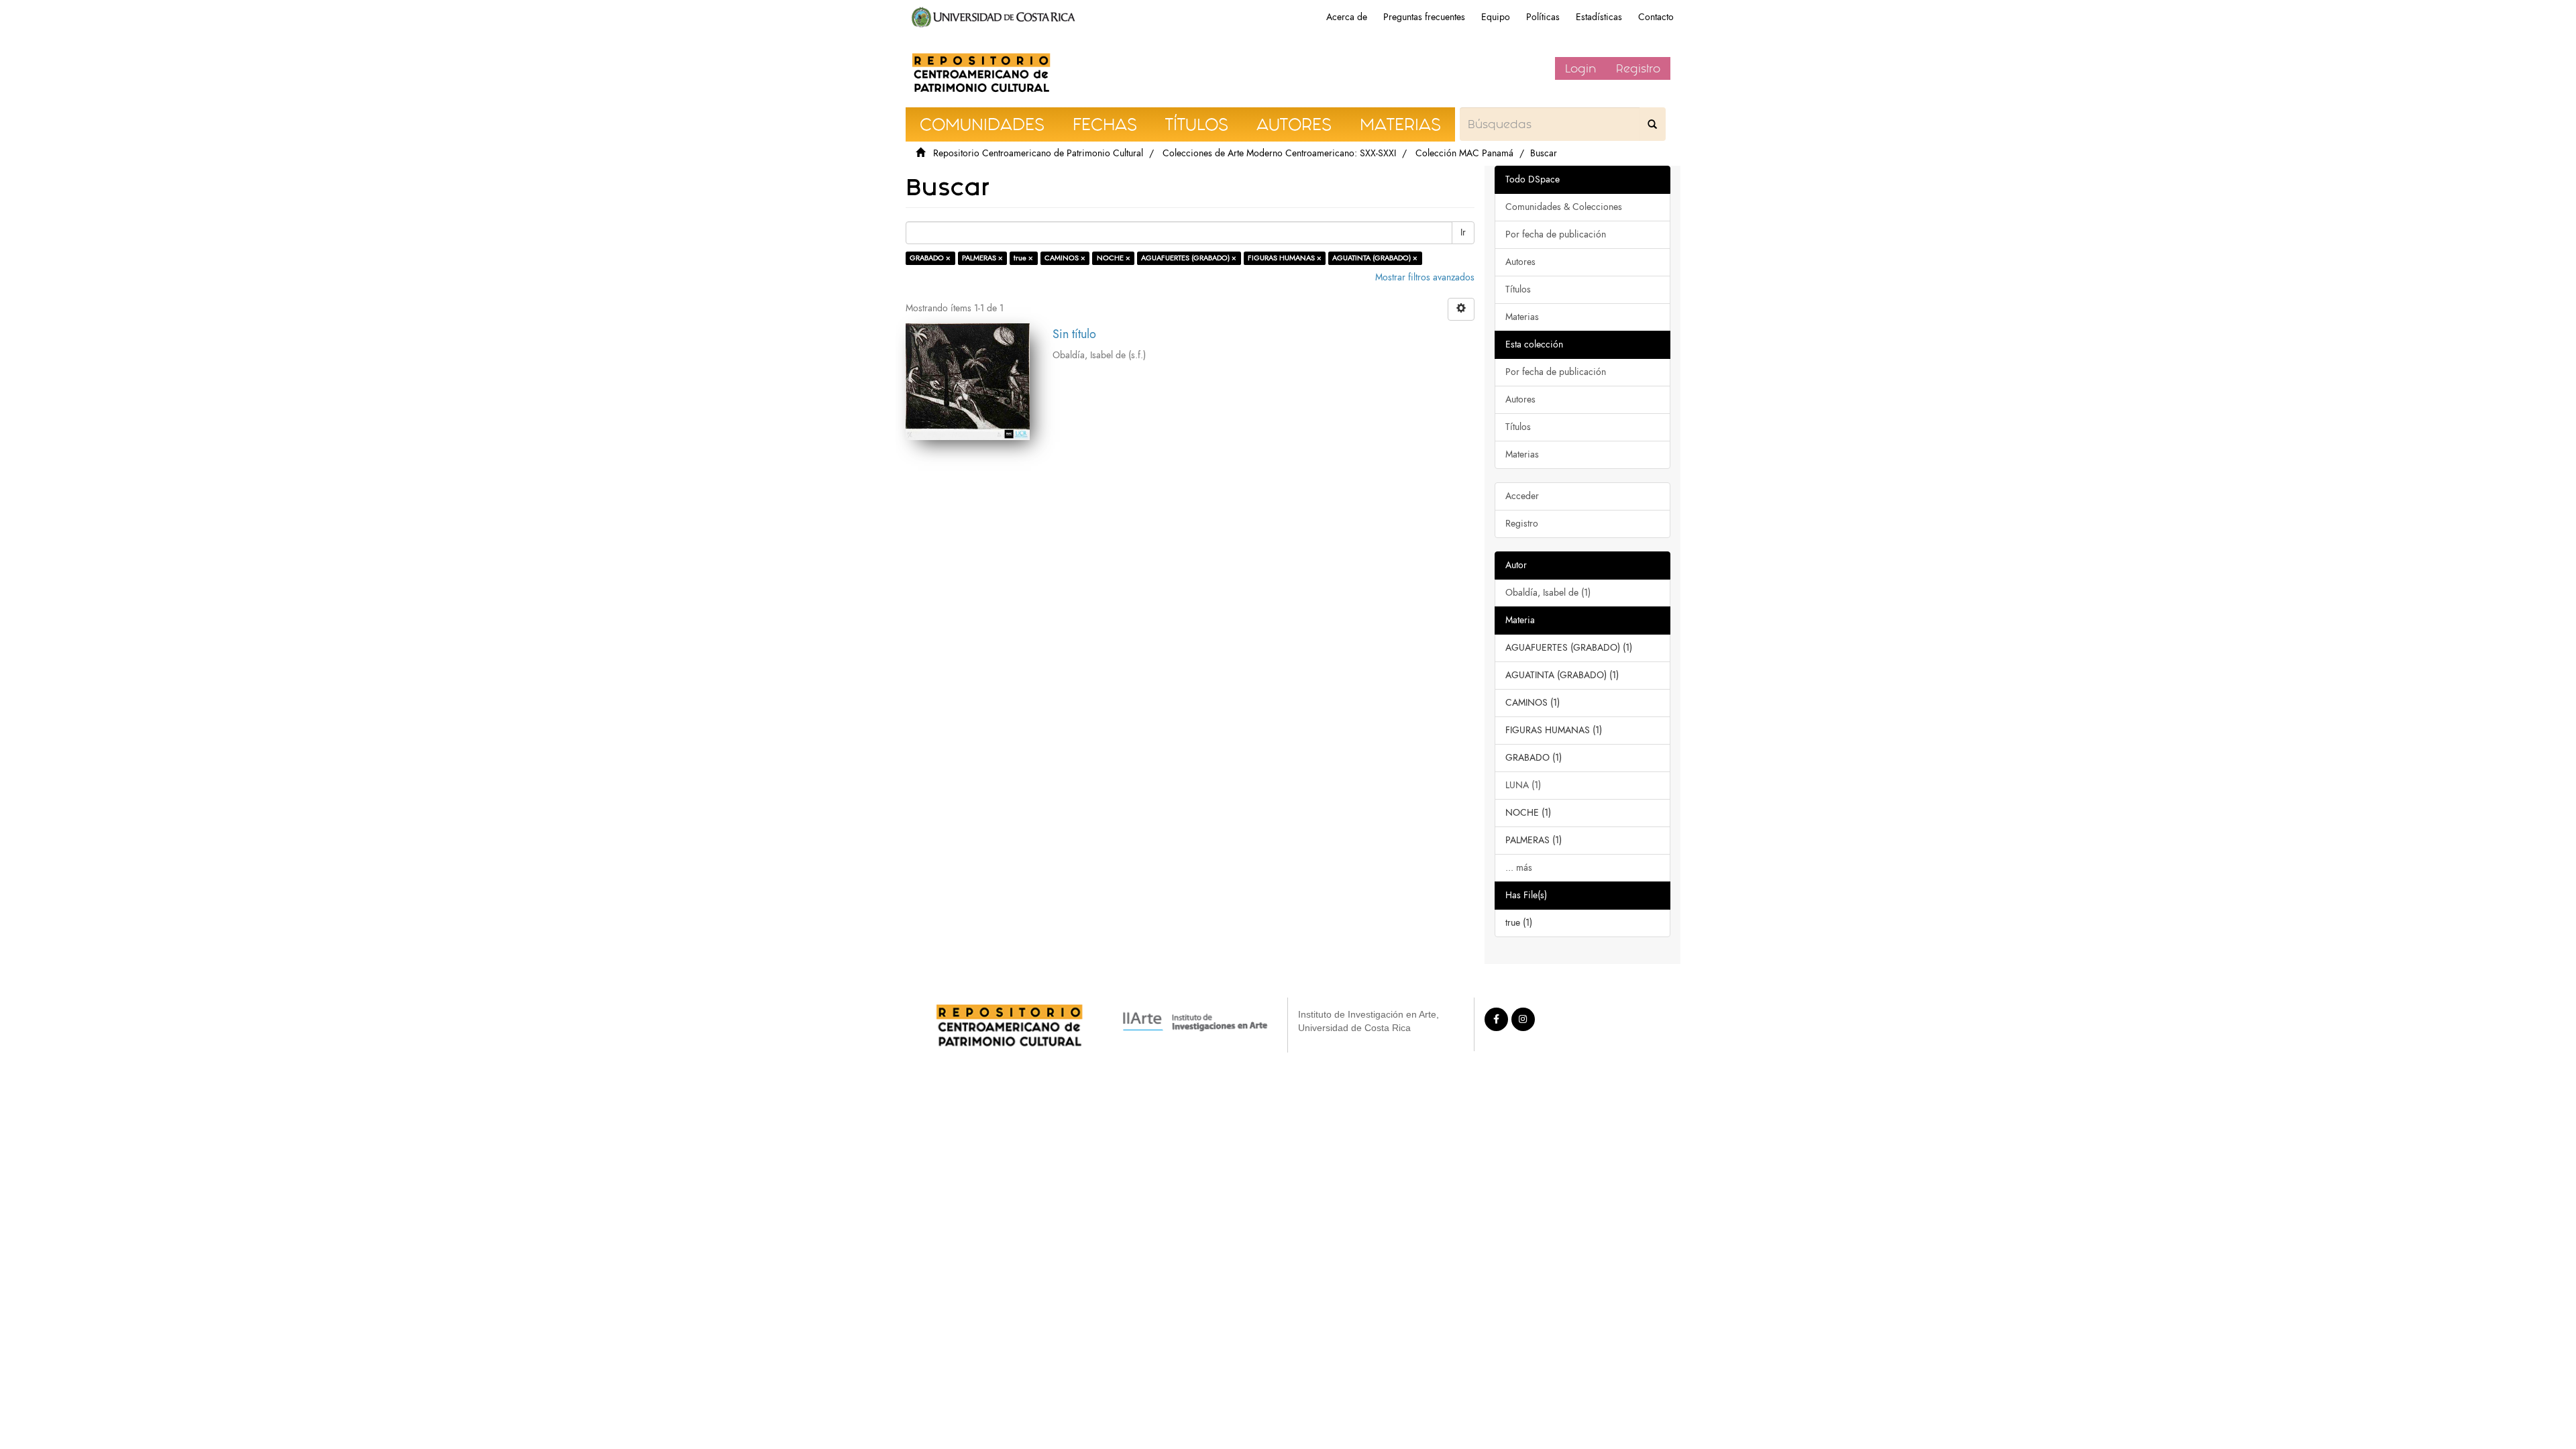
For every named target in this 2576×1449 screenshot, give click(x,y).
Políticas (1543, 17)
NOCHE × (1114, 258)
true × (1023, 258)
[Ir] (1652, 124)
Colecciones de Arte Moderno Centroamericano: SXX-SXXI (1279, 153)
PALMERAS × (982, 258)
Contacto (1656, 17)
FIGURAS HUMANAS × (1285, 258)
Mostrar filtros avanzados (1425, 277)
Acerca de (1347, 17)
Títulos (1518, 289)
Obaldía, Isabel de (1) (1548, 593)
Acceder (1522, 496)
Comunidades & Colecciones (1564, 207)
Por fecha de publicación (1556, 234)
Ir (1463, 232)
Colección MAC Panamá (1464, 153)
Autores (1520, 262)
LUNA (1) (1523, 785)
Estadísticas (1599, 17)
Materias (1522, 317)
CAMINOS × (1065, 258)
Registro (1638, 68)
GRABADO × (930, 258)
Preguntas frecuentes (1424, 17)
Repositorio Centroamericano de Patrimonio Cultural (1038, 153)
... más (1519, 868)
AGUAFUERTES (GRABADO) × (1189, 258)
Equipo (1496, 17)
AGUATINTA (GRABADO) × (1375, 258)
